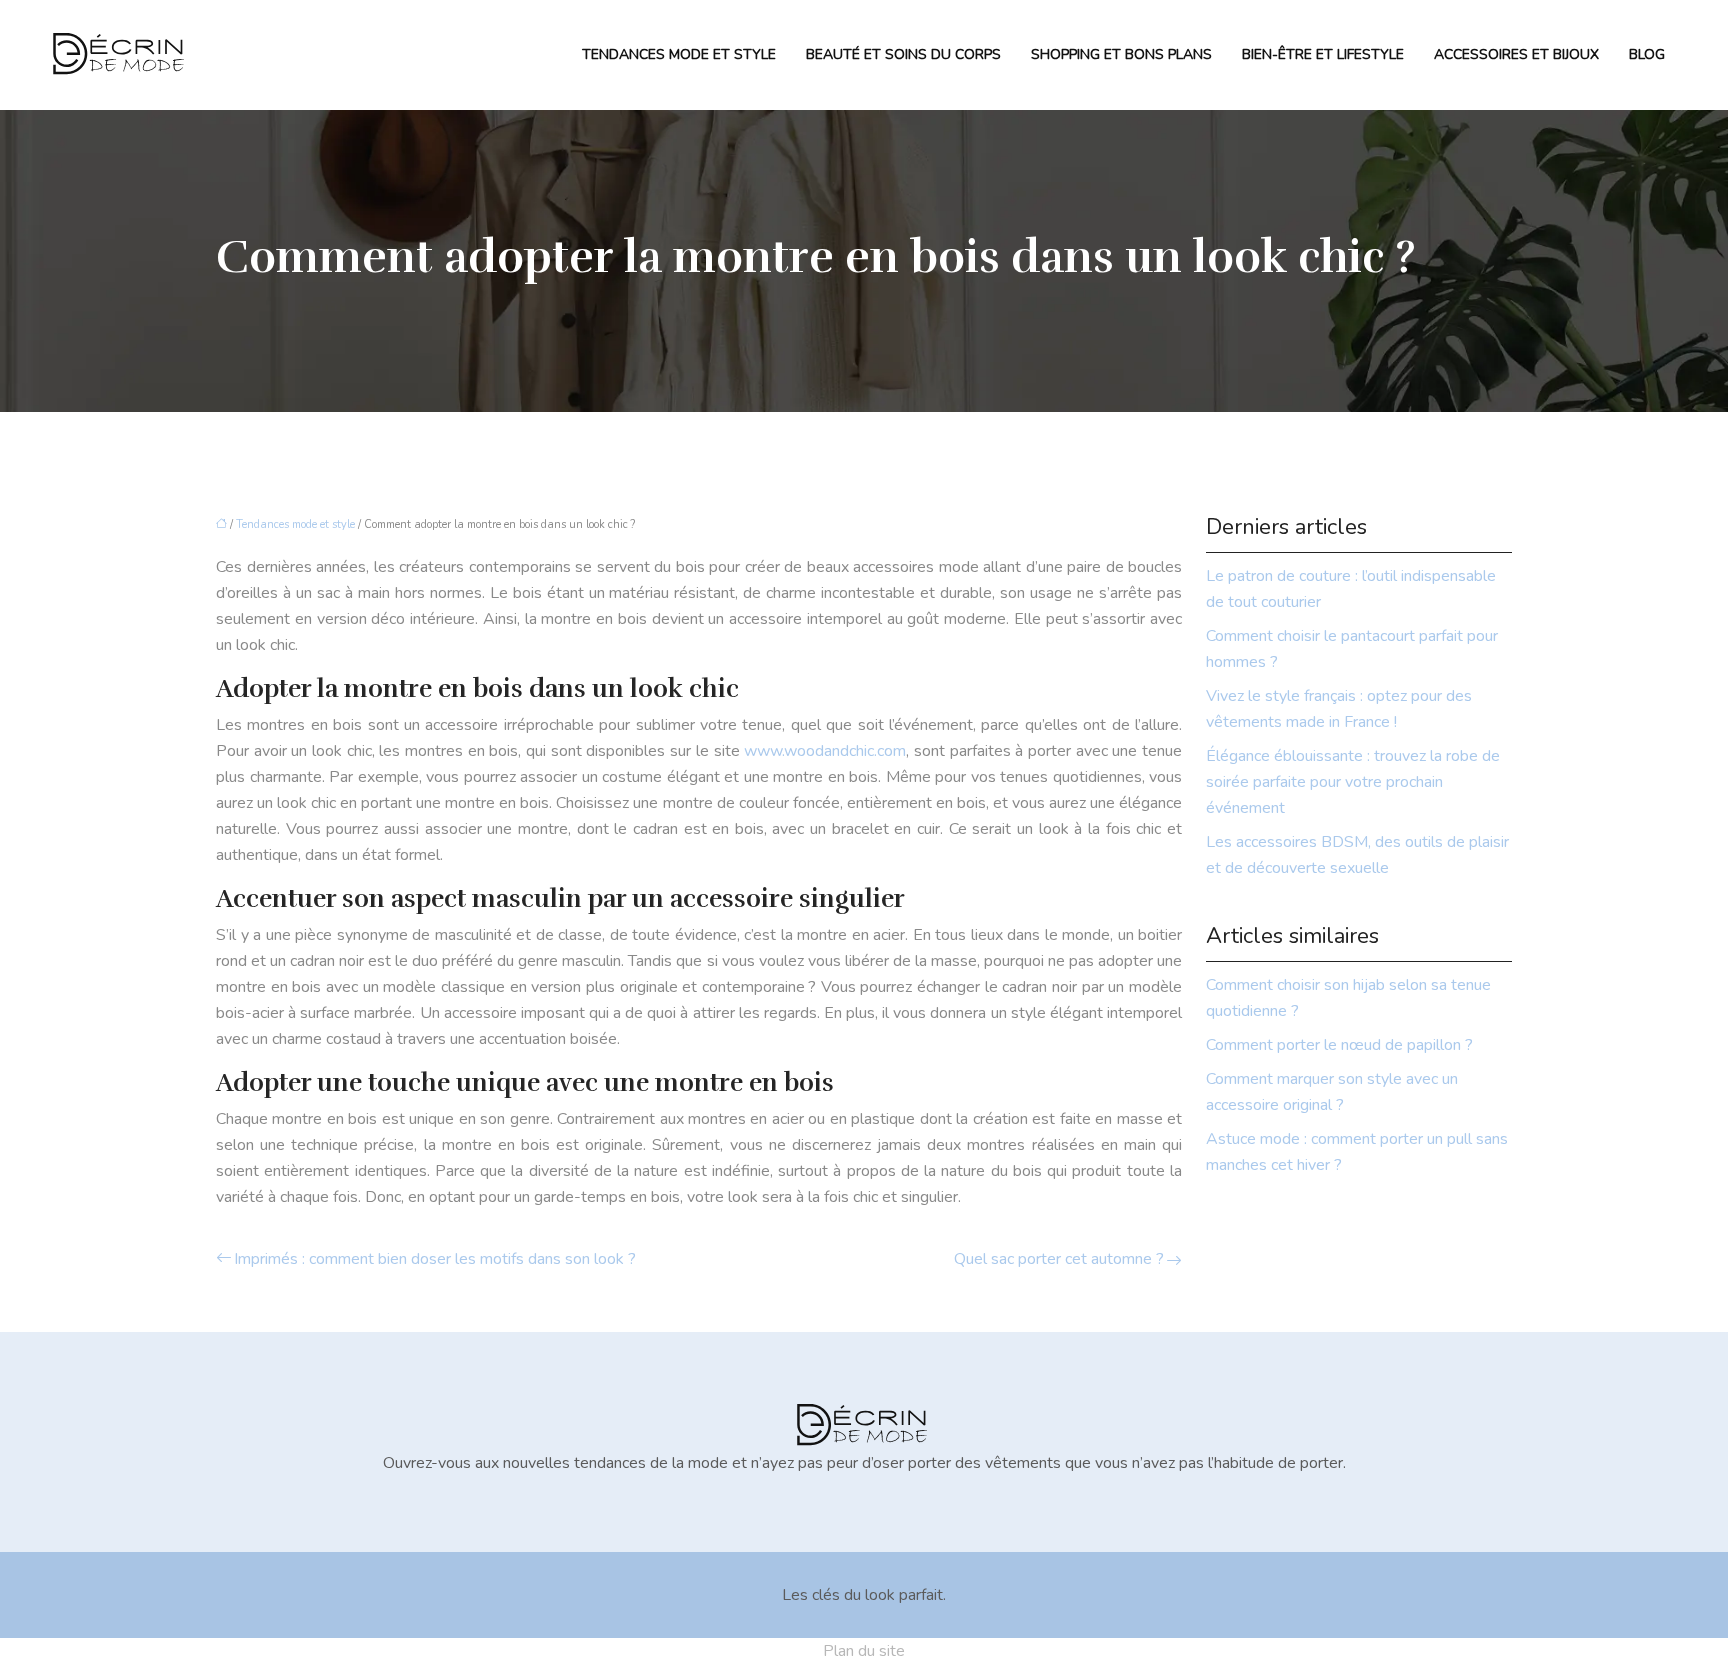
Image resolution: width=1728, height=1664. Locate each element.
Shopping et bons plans (1121, 54)
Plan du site (864, 1651)
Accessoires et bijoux (1516, 54)
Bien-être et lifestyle (1323, 54)
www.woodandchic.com (825, 751)
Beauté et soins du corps (903, 54)
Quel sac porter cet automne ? (1059, 1259)
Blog (1647, 54)
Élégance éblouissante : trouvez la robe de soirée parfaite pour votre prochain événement (1353, 782)
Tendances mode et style (679, 54)
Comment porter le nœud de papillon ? (1339, 1045)
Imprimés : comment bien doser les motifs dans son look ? (435, 1259)
